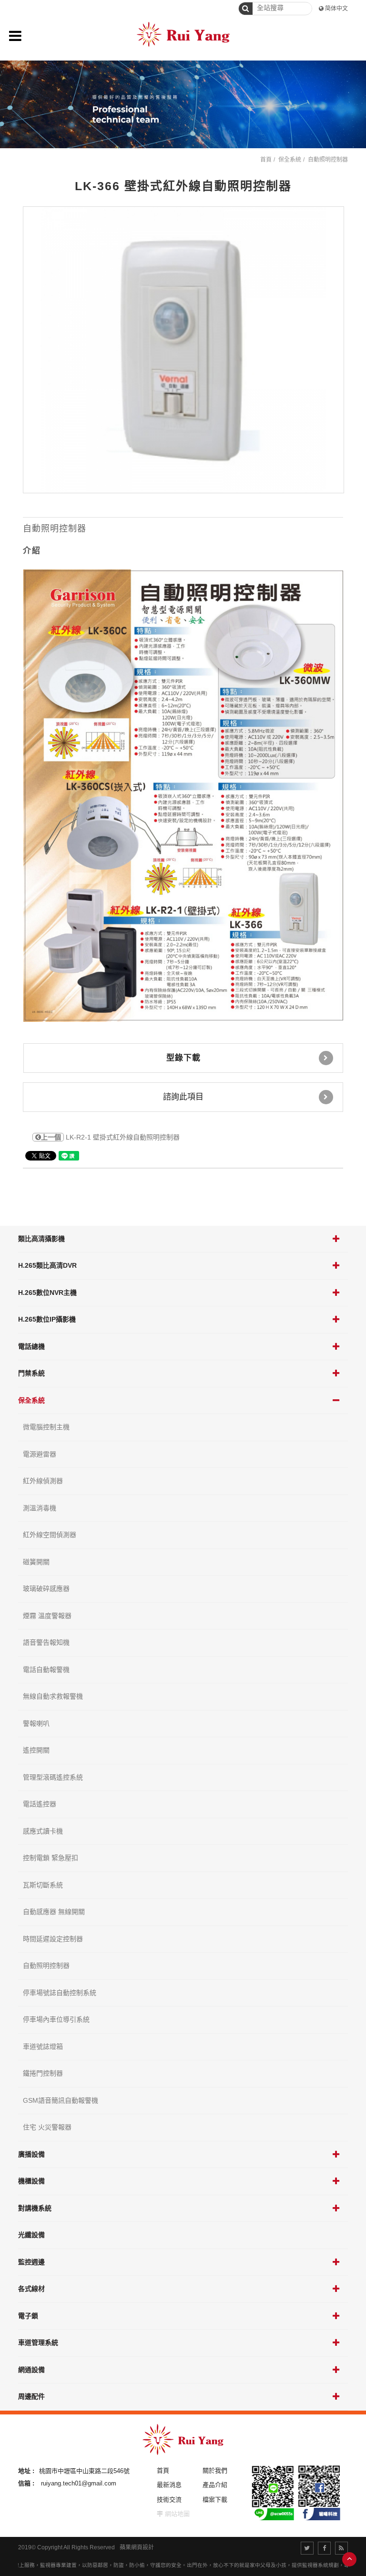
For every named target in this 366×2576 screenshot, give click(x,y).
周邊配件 (31, 2396)
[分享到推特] (307, 2548)
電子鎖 (28, 2316)
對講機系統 (35, 2208)
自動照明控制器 (46, 1965)
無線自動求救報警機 (53, 1696)
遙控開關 (36, 1750)
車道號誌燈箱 (43, 2047)
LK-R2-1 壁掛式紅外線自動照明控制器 (110, 1137)
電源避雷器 (40, 1454)
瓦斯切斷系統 (43, 1885)
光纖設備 (31, 2235)
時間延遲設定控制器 (53, 1939)
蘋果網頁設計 (137, 2547)
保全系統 (31, 1400)
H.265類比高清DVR (47, 1265)
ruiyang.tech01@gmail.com (79, 2483)
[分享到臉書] (324, 2548)
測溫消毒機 (40, 1508)
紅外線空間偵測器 (50, 1535)
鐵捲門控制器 (43, 2073)
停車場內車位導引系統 (56, 2019)
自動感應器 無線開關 (54, 1912)
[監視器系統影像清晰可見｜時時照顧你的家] (183, 104)
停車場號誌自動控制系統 (60, 1993)
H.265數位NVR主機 (47, 1293)
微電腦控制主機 (46, 1427)
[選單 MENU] (15, 36)
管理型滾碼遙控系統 (53, 1777)
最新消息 (169, 2485)
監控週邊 (31, 2262)
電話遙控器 (40, 1804)
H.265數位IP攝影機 (47, 1319)
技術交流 (169, 2500)
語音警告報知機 (46, 1642)
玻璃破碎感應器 (46, 1588)
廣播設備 (31, 2154)
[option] (183, 350)
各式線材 (31, 2289)
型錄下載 (183, 1058)
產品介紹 (215, 2485)
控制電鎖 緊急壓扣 (51, 1858)
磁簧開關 (36, 1562)
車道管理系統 (38, 2342)
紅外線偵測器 (43, 1481)
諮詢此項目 (183, 1097)
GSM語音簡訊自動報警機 (61, 2100)
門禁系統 (31, 1373)
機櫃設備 (31, 2181)
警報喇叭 (36, 1723)
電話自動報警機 (46, 1670)
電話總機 (31, 1346)
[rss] (341, 2548)
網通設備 (31, 2370)
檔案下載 (215, 2500)
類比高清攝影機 (41, 1239)
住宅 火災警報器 (47, 2127)
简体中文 (336, 9)
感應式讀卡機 (43, 1831)
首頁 (266, 160)
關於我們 (215, 2470)
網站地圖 (177, 2514)
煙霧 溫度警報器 (47, 1616)
